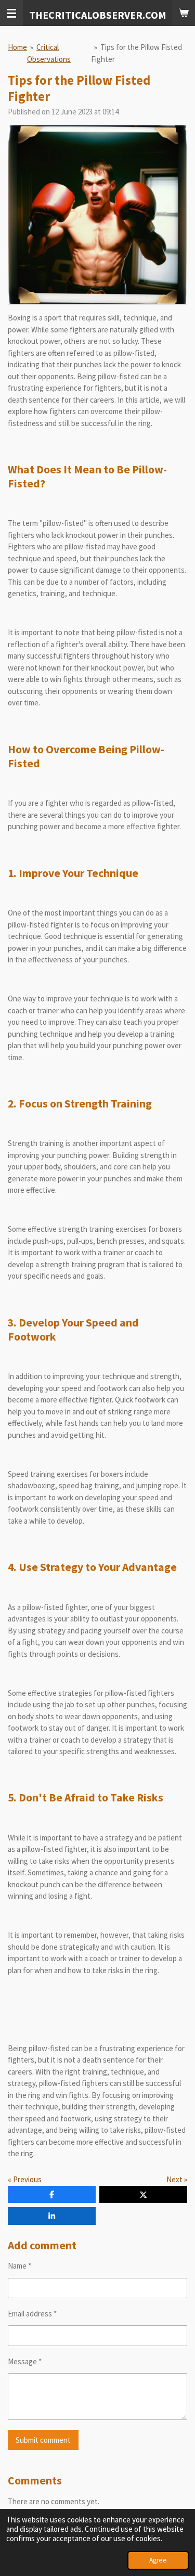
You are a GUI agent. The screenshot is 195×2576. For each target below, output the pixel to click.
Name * (19, 2266)
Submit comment (43, 2440)
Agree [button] (158, 2560)
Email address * (32, 2314)
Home (17, 47)
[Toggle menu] (11, 13)
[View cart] (184, 13)
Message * (25, 2361)
